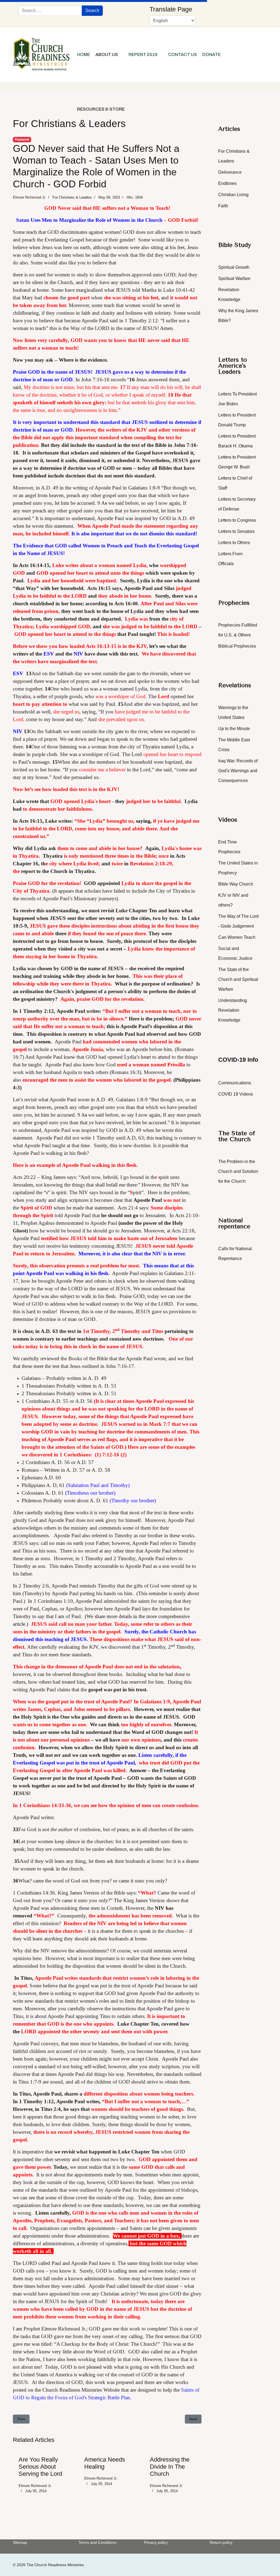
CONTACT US (183, 54)
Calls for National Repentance (235, 1254)
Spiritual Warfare (234, 278)
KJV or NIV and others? (233, 900)
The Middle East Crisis (234, 745)
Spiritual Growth (234, 267)
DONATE (212, 54)
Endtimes (227, 183)
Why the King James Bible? (238, 316)
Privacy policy (156, 2542)
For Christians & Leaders (72, 197)
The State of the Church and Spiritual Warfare (238, 979)
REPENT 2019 (143, 54)
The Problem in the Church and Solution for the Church (238, 1171)
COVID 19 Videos (236, 1094)
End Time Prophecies (229, 847)
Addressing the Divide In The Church (170, 2467)
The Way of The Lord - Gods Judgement (238, 921)
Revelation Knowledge (229, 295)
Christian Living (233, 195)
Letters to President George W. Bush (237, 462)
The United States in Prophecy (238, 868)
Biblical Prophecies (237, 646)
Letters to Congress (237, 520)
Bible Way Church (236, 884)
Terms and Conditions (97, 2542)
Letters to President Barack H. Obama (237, 441)
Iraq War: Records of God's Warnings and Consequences (238, 771)
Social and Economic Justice (235, 953)
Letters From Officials (230, 559)
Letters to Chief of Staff (235, 483)
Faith (223, 206)
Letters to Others (234, 543)
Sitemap (20, 2542)
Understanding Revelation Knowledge (233, 1010)
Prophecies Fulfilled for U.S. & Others (238, 630)
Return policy (221, 2542)
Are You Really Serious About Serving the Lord (40, 2467)
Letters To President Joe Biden (237, 399)
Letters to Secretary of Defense (237, 504)
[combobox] (50, 11)
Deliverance (230, 172)
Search (92, 11)
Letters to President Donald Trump (237, 420)
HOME (84, 54)
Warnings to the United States (233, 712)
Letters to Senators (236, 531)
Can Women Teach (237, 937)
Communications (235, 1083)
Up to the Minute (234, 729)
